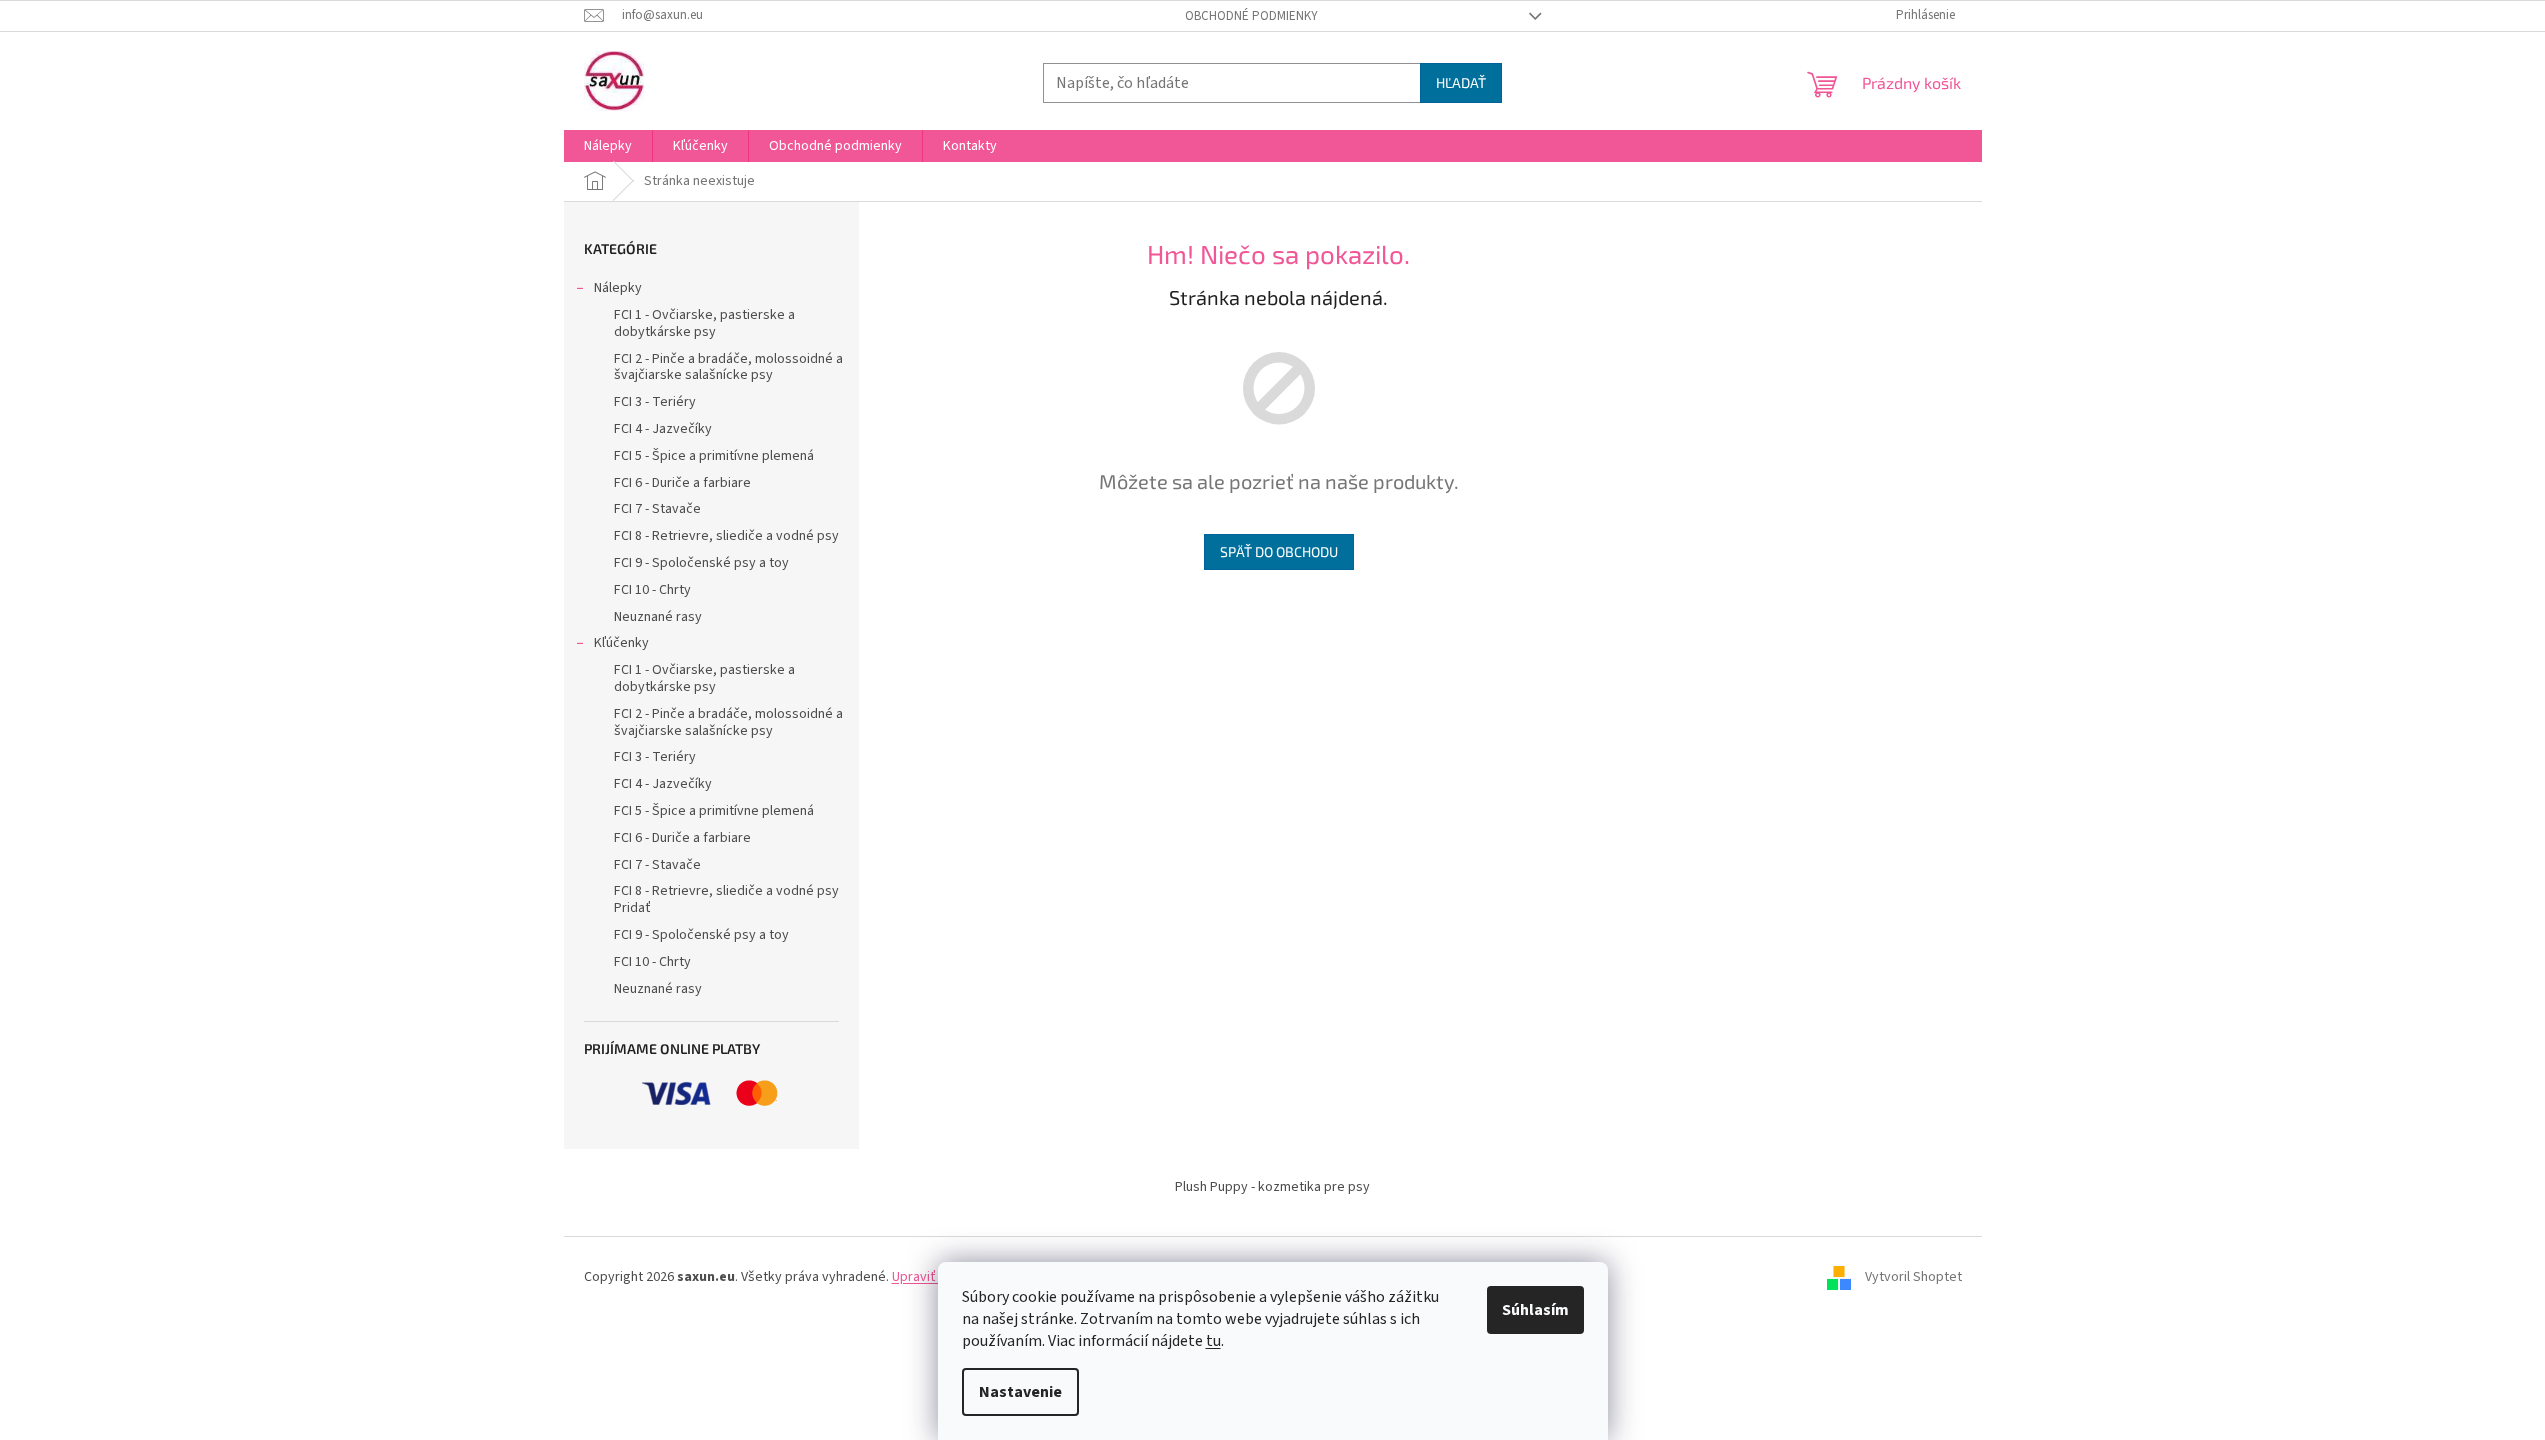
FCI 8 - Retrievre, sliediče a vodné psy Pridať (726, 899)
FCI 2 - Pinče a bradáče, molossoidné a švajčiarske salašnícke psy (728, 367)
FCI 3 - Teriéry (655, 402)
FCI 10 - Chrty (652, 590)
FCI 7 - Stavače (657, 509)
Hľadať (1461, 82)
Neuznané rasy (658, 617)
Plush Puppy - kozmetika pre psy (1272, 1187)
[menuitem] (608, 146)
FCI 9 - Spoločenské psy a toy (701, 563)
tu (1213, 1341)
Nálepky (618, 288)
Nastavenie (1020, 1392)
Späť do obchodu (1279, 551)
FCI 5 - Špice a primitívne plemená (714, 456)
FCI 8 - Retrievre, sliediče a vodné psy (726, 536)
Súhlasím (1535, 1310)
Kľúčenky (621, 643)
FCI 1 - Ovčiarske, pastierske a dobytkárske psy (704, 323)
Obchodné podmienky (1251, 16)
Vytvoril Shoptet (1913, 1277)
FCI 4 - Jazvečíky (663, 429)
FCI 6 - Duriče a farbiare (682, 483)
